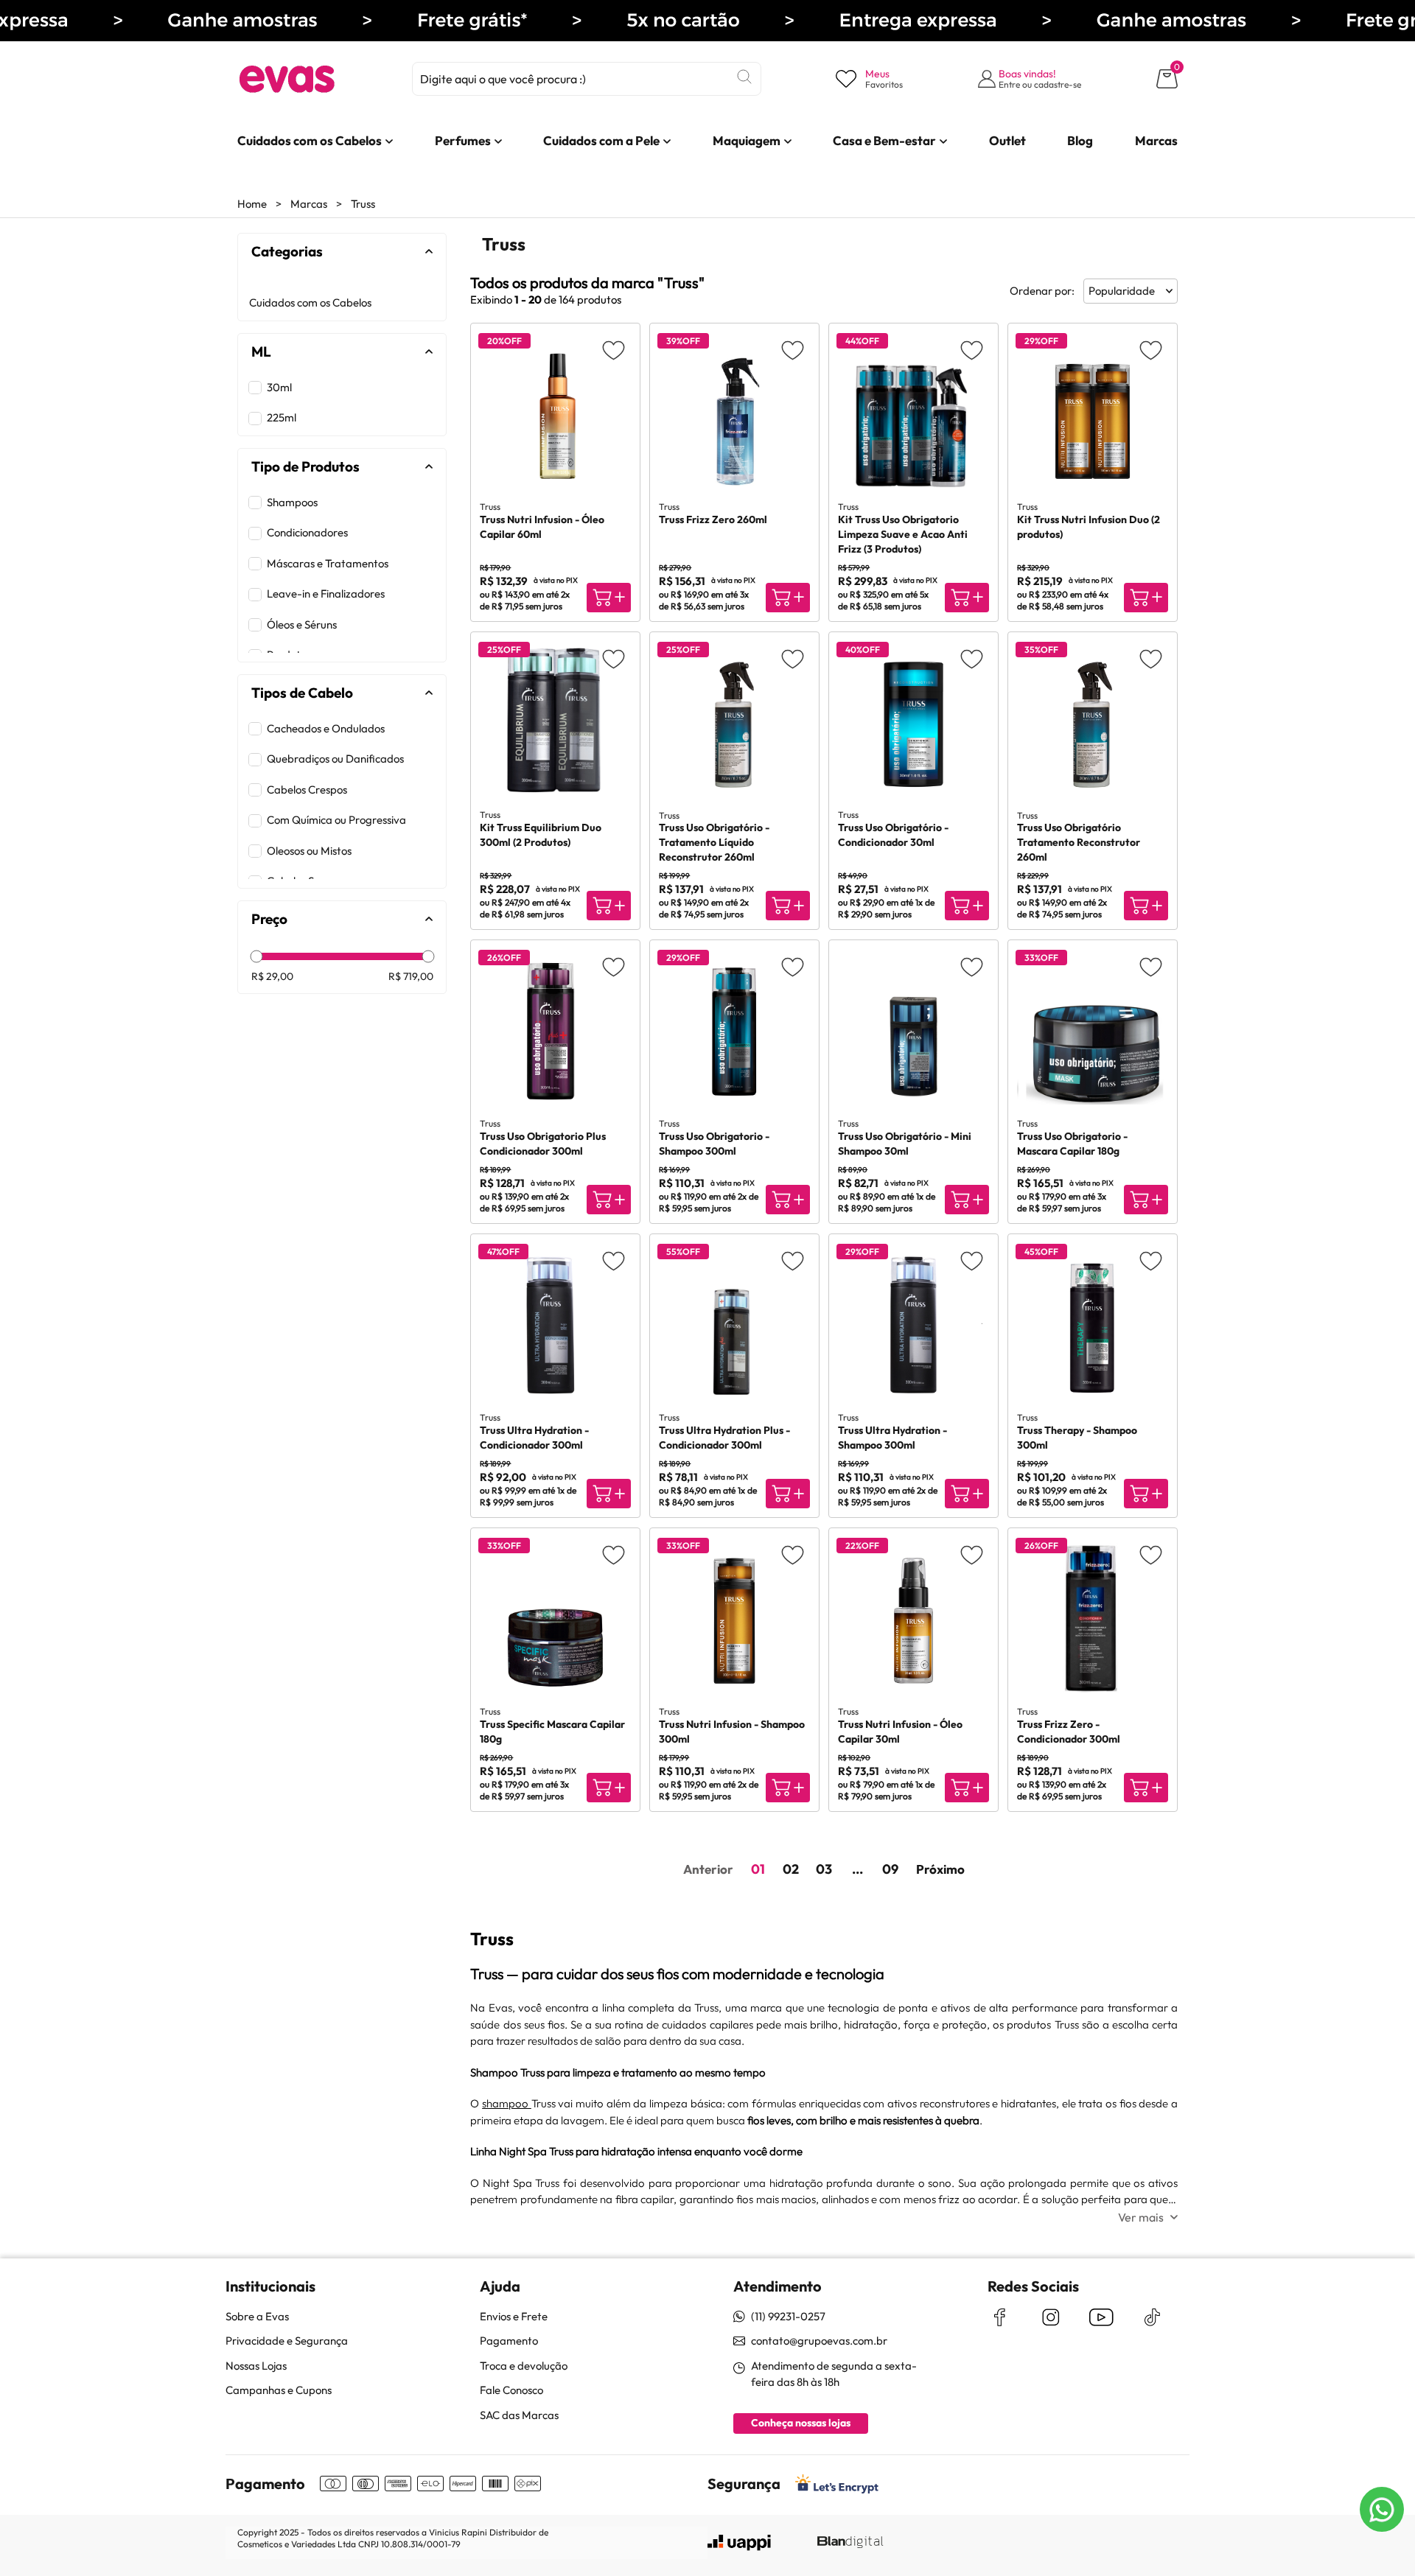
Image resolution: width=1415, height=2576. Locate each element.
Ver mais (1141, 2217)
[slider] (256, 957)
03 (824, 1869)
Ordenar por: (1042, 291)
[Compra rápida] (609, 598)
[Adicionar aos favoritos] (614, 350)
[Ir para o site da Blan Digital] (850, 2543)
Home (252, 204)
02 (791, 1869)
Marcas (309, 204)
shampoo (507, 2103)
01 (758, 1869)
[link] (310, 141)
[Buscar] (744, 77)
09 (890, 1869)
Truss (363, 204)
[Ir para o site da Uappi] (739, 2543)
